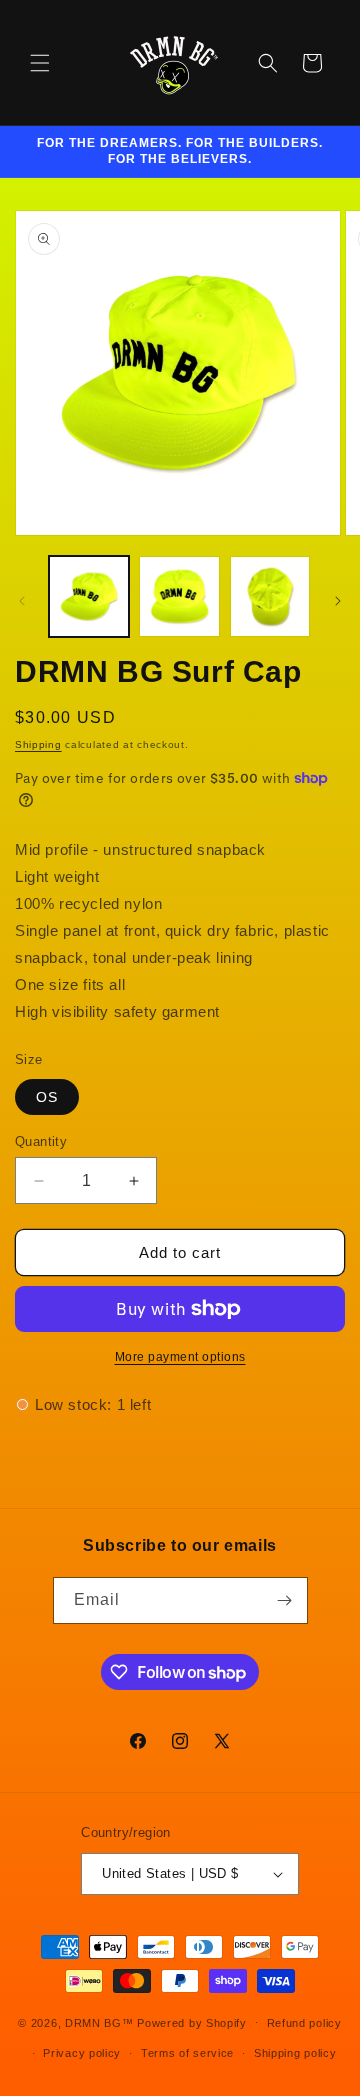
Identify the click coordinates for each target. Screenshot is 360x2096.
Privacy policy (82, 2053)
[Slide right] (338, 601)
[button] (40, 63)
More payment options (180, 1357)
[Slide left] (22, 601)
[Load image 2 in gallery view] (179, 596)
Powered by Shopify (192, 2022)
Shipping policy (295, 2053)
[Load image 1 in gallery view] (89, 596)
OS (47, 1097)
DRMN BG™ (99, 2022)
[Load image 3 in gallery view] (270, 596)
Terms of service (187, 2053)
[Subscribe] (285, 1600)
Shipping (38, 744)
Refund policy (304, 2023)
